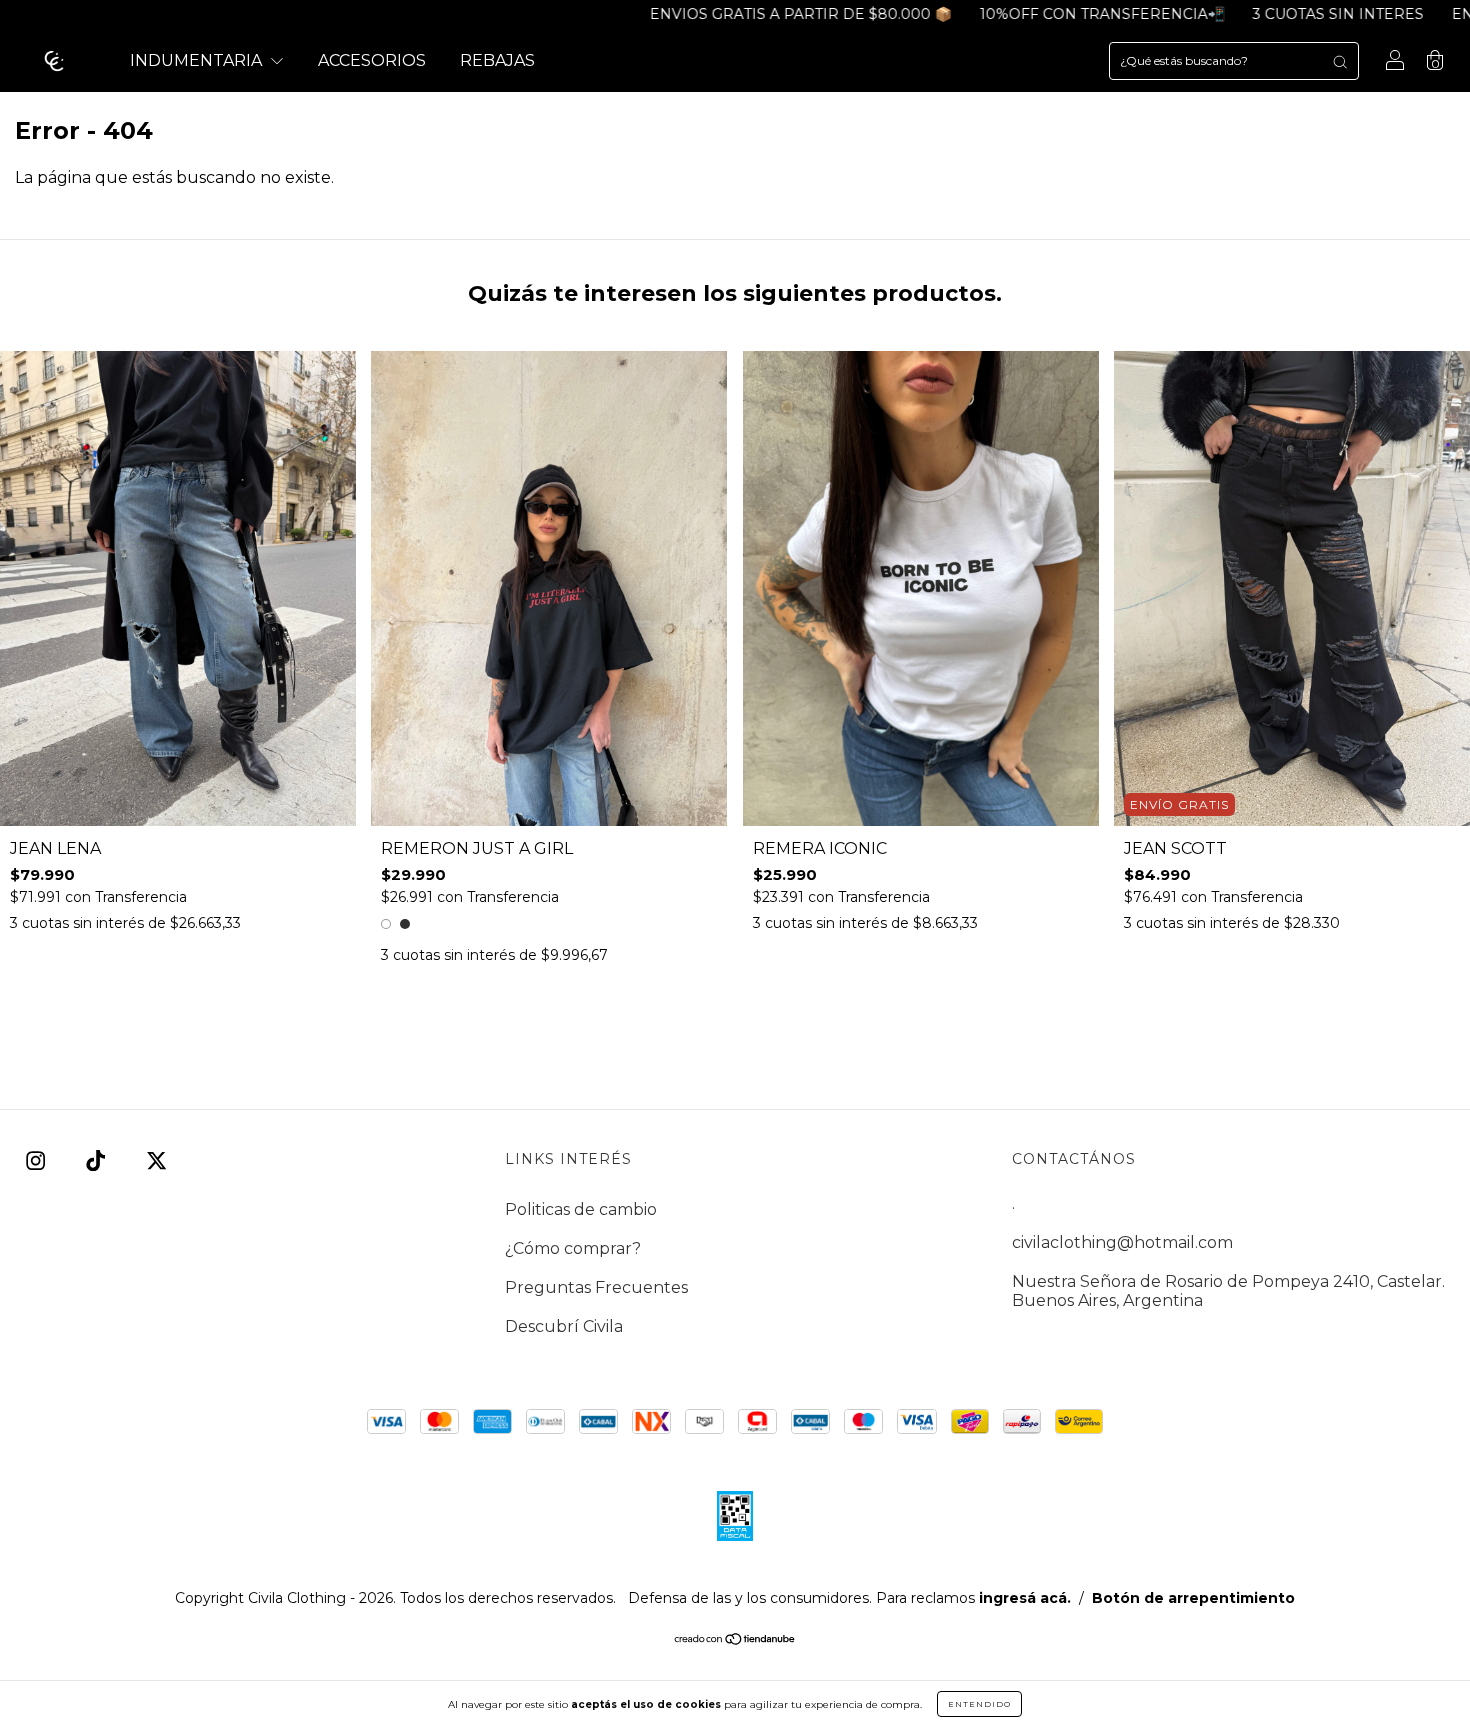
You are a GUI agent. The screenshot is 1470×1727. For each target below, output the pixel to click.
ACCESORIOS (372, 60)
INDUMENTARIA (198, 60)
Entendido (979, 1704)
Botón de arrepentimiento (1193, 1598)
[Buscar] (1340, 61)
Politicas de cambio (581, 1209)
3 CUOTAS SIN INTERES (1263, 14)
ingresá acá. (1025, 1598)
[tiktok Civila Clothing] (97, 1160)
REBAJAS (497, 60)
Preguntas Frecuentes (596, 1287)
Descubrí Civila (564, 1326)
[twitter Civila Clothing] (156, 1160)
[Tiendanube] (735, 1640)
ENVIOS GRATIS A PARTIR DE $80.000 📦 (726, 14)
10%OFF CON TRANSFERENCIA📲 (1027, 14)
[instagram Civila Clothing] (37, 1160)
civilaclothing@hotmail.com (1122, 1242)
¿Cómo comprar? (573, 1248)
